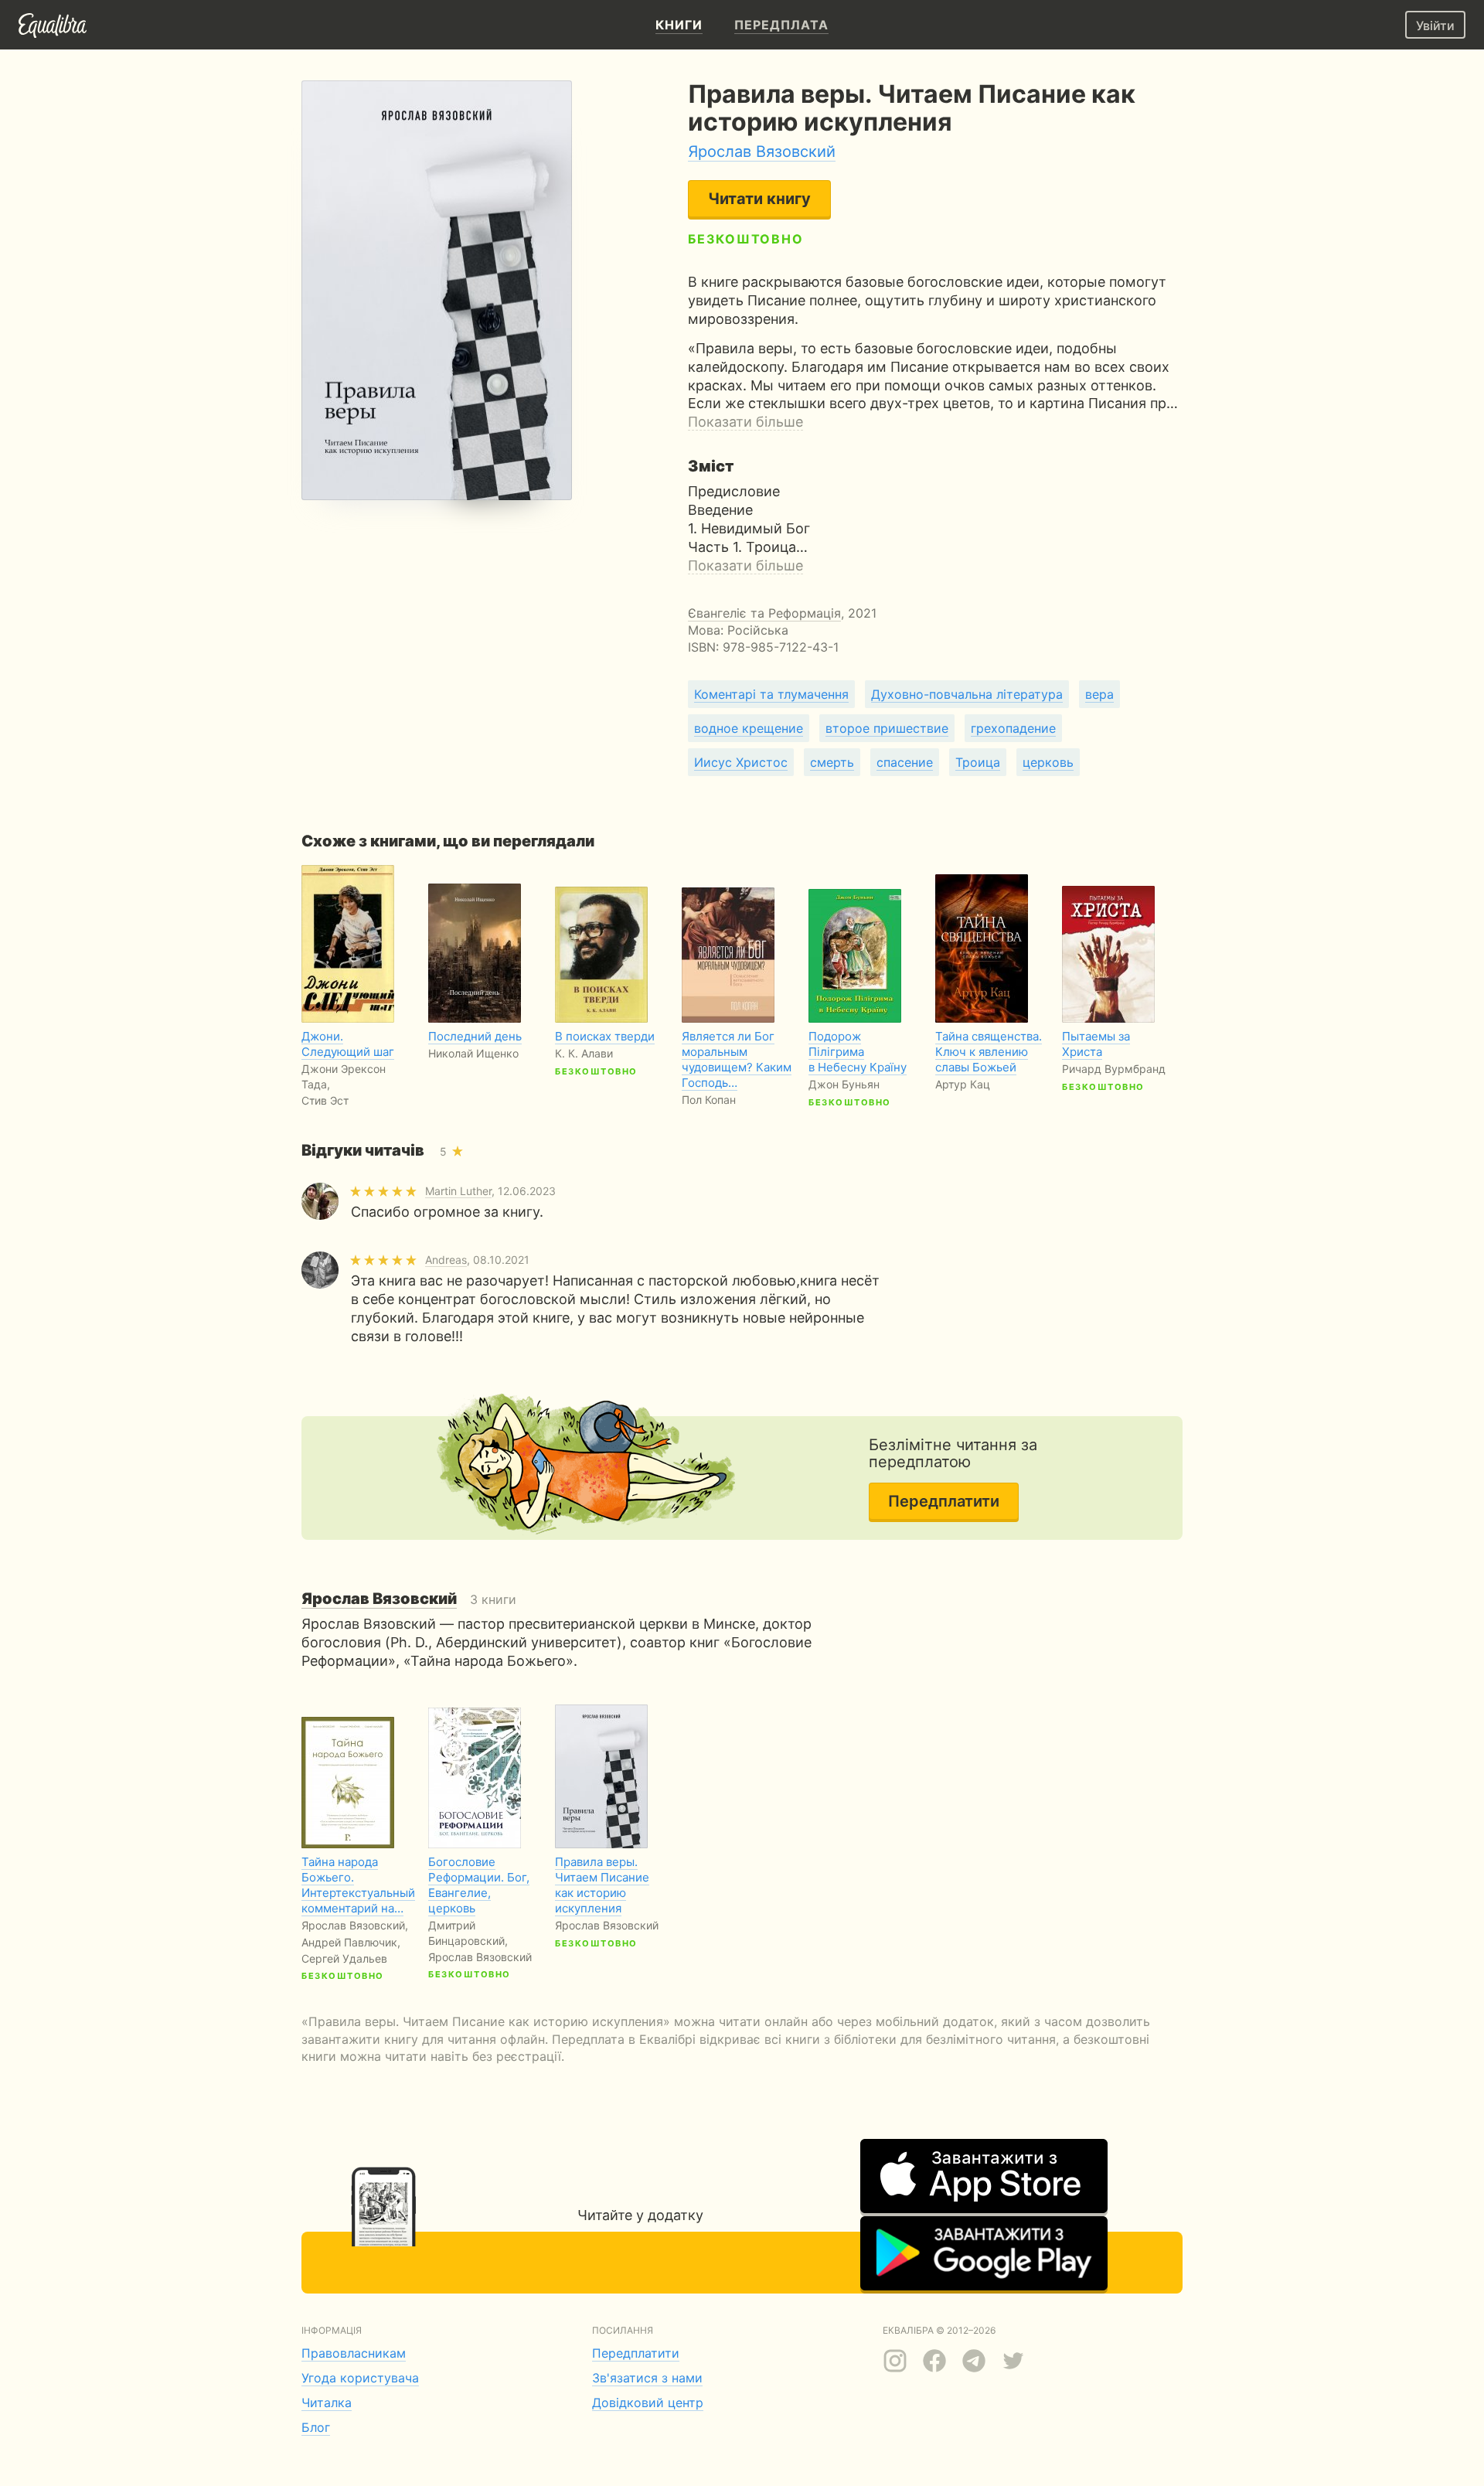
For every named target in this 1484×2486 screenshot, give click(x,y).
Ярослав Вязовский (762, 152)
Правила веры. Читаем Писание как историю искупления (602, 1885)
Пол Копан (709, 1100)
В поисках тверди (605, 1036)
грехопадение (1013, 728)
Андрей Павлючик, (351, 1942)
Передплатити (944, 1501)
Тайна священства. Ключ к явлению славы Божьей (989, 1052)
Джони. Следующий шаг (348, 1044)
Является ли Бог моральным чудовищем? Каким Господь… (737, 1059)
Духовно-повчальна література (967, 694)
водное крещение (749, 728)
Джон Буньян (844, 1084)
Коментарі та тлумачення (771, 694)
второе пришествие (887, 728)
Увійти (1435, 26)
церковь (1048, 762)
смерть (832, 762)
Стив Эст (325, 1100)
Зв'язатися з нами (647, 2378)
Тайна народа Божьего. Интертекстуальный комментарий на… (358, 1885)
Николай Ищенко (473, 1053)
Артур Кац (963, 1084)
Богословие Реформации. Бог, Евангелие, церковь (479, 1885)
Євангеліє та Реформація (764, 613)
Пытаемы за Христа (1096, 1044)
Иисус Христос (741, 762)
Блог (316, 2427)
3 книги (409, 1599)
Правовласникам (354, 2353)
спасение (905, 762)
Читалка (327, 2403)
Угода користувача (360, 2378)
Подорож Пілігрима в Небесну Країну (858, 1052)
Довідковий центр (648, 2403)
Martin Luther (458, 1191)
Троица (978, 762)
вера (1099, 694)
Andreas (446, 1260)
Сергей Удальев (344, 1958)
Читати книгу (759, 199)
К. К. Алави (584, 1053)
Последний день (475, 1036)
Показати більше (745, 422)
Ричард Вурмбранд (1114, 1069)
